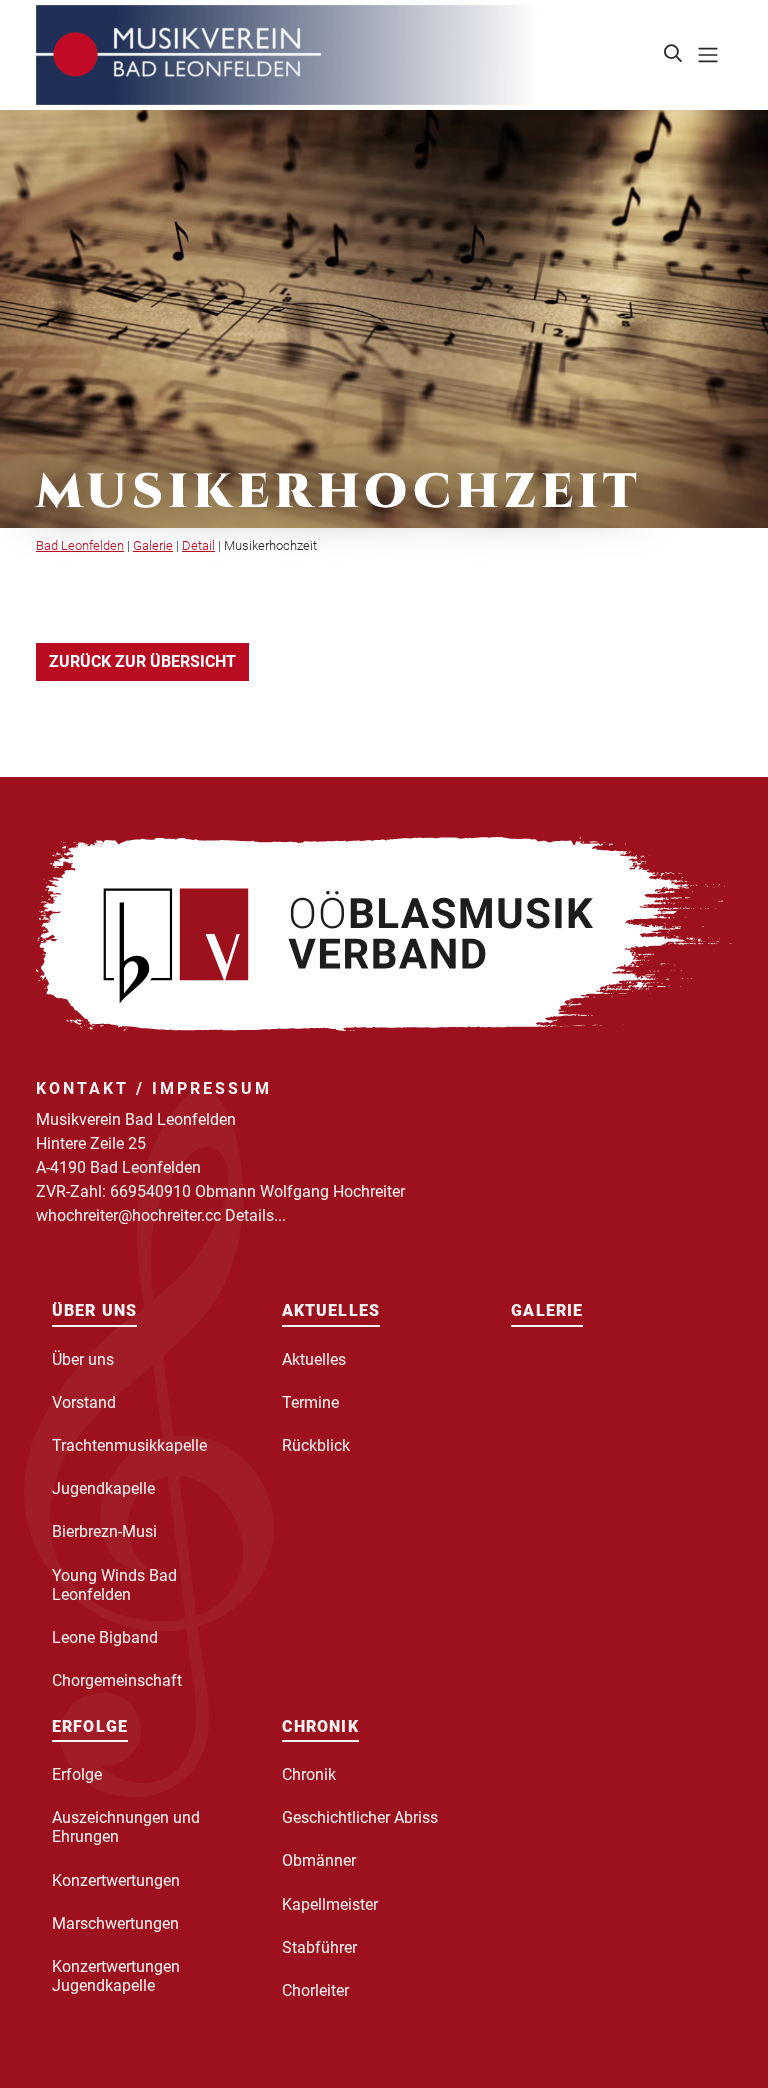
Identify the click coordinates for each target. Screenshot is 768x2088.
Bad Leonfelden (80, 545)
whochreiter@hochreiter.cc (128, 1215)
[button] (674, 55)
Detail (198, 545)
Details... (255, 1215)
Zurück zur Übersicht (142, 661)
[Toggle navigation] (708, 55)
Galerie (153, 545)
